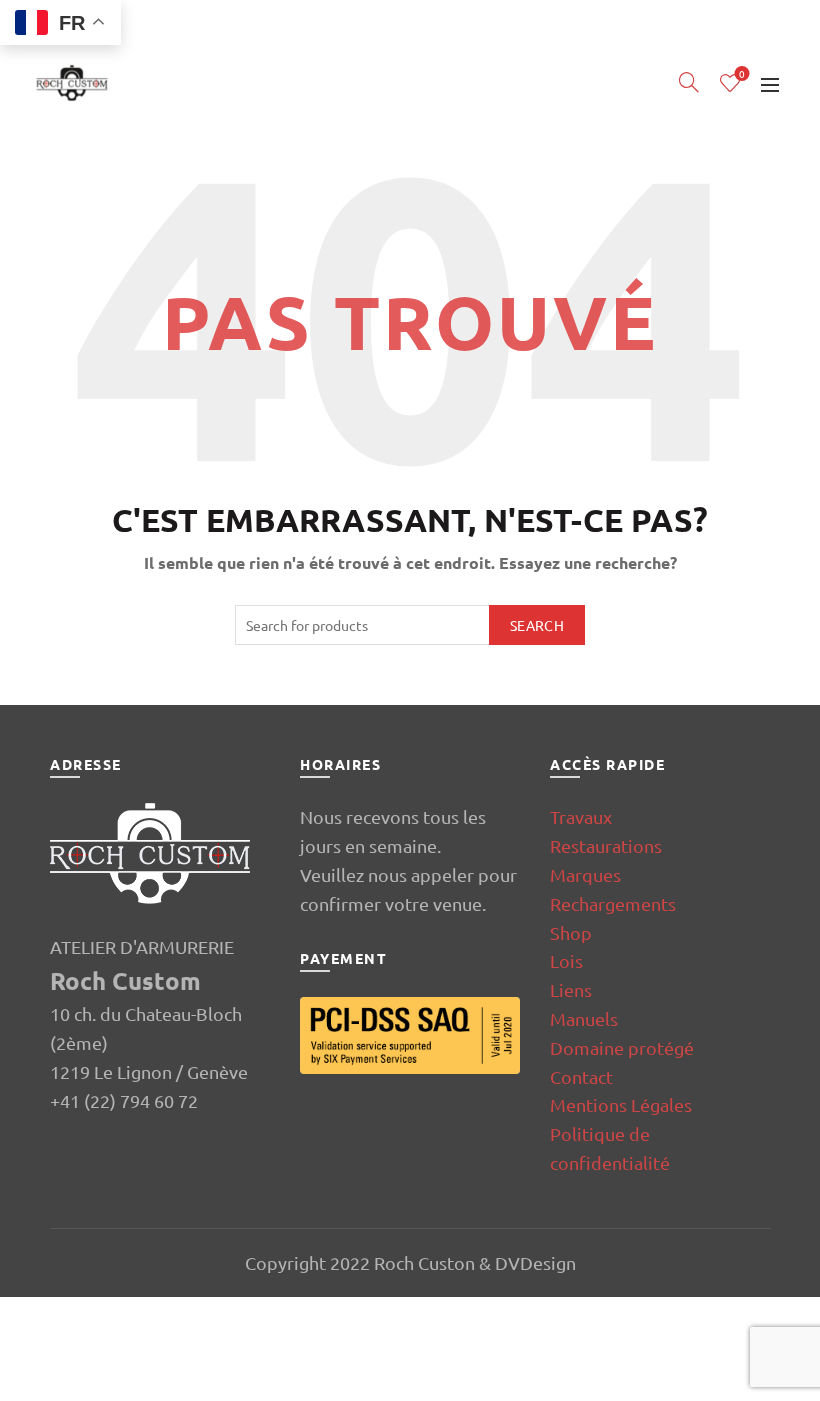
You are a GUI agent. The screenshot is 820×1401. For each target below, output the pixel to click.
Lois (566, 960)
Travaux (581, 816)
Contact (581, 1076)
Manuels (584, 1018)
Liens (571, 989)
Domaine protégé (622, 1047)
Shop (571, 932)
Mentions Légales (621, 1104)
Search (537, 625)
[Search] (689, 82)
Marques (585, 874)
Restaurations (606, 845)
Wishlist (742, 74)
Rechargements (613, 903)
